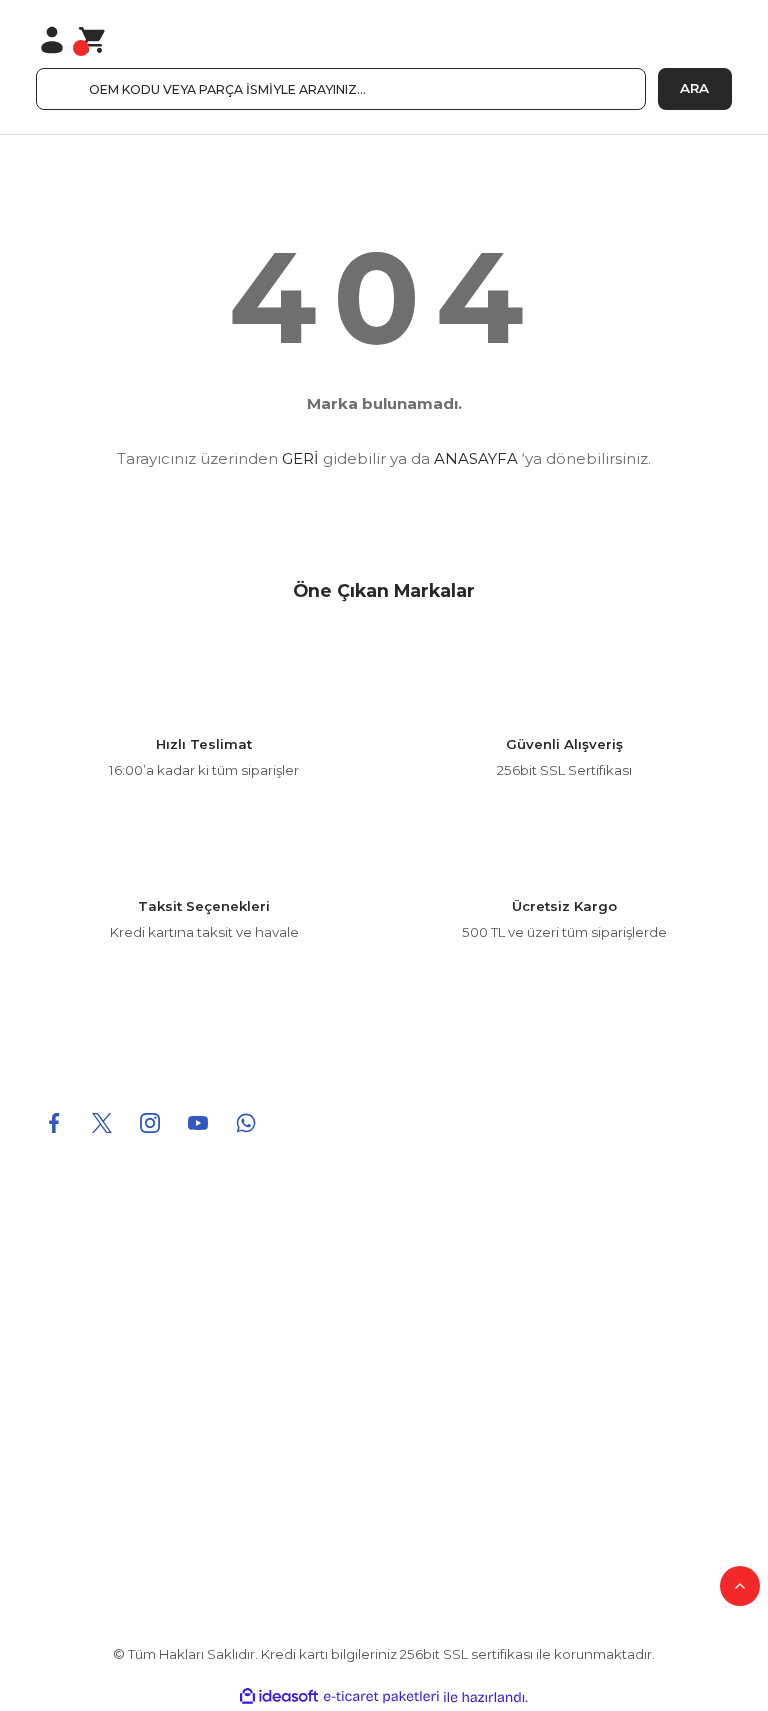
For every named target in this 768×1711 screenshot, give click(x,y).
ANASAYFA (476, 458)
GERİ (300, 458)
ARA (694, 88)
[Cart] (93, 40)
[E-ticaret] (381, 1697)
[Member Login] (52, 40)
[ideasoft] (279, 1697)
